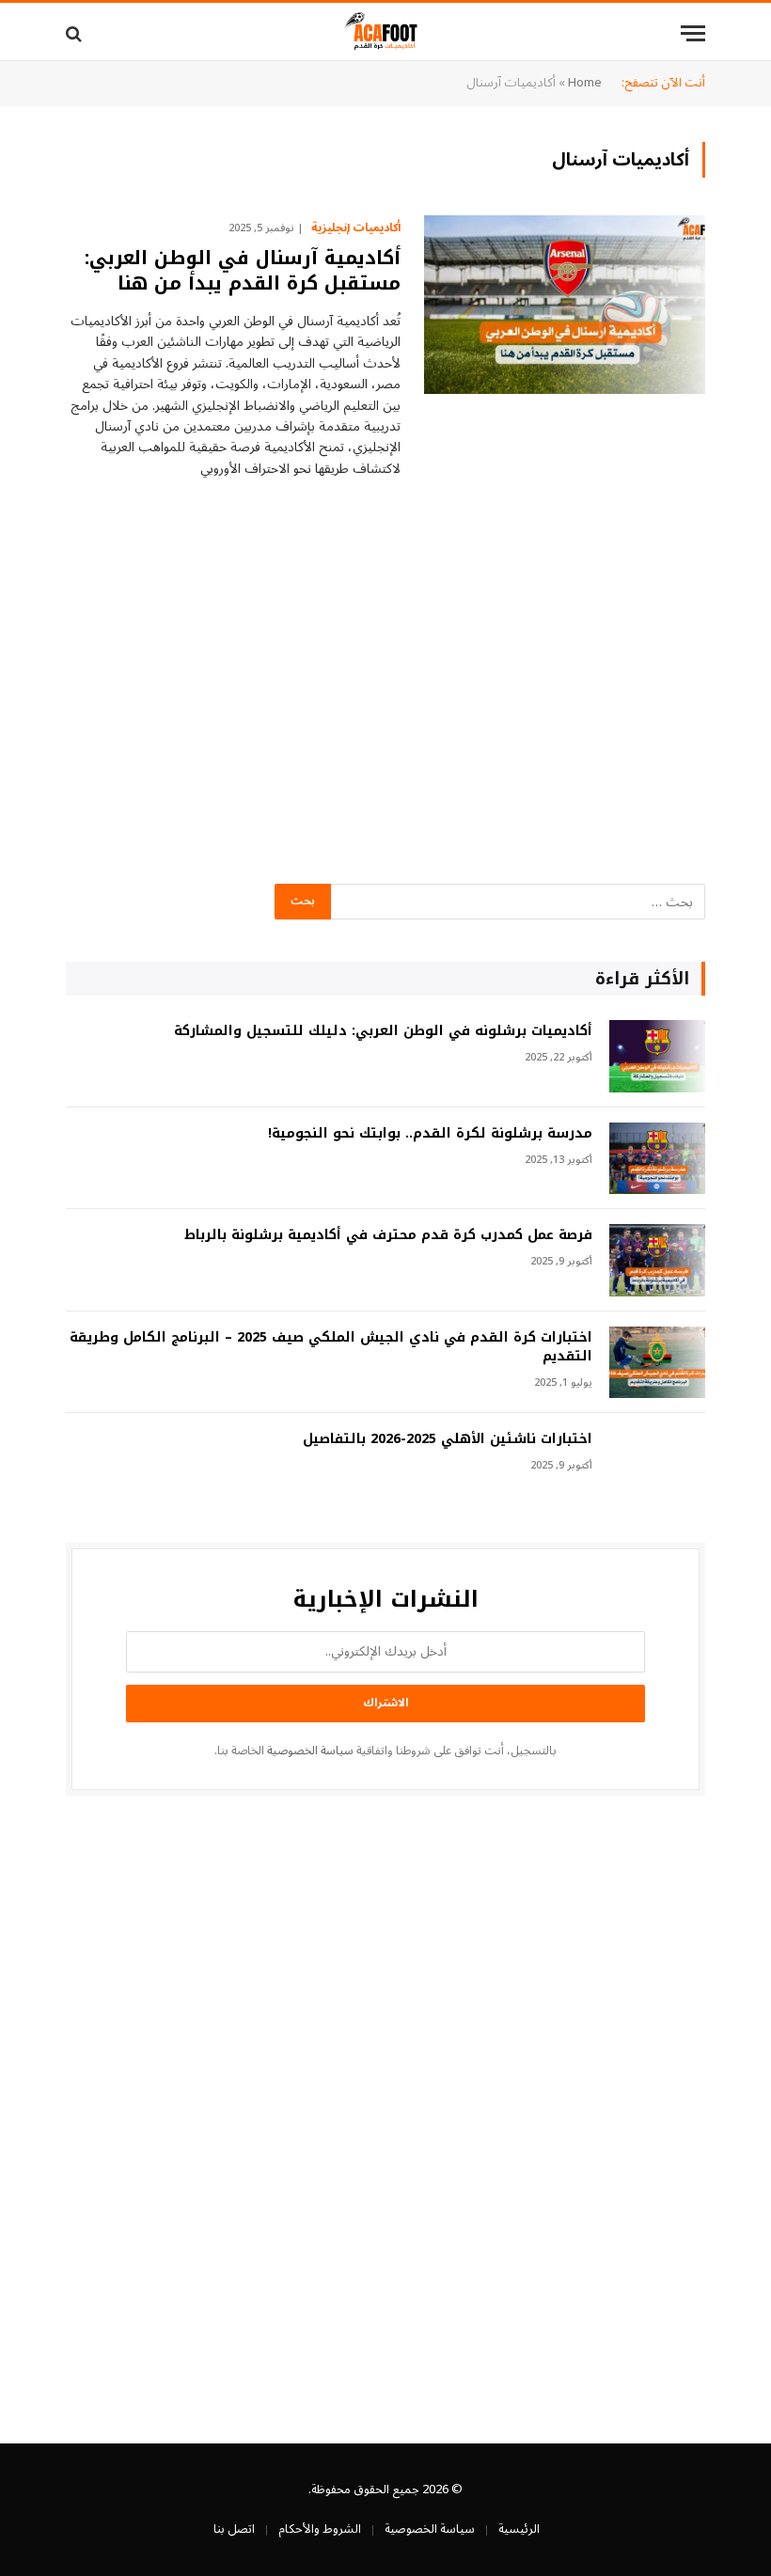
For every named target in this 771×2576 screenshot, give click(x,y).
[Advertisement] (385, 710)
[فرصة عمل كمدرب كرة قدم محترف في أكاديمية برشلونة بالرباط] (657, 1260)
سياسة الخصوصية (310, 1751)
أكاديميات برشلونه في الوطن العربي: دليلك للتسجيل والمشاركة (383, 1031)
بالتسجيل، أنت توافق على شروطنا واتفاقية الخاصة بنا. (385, 1751)
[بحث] (76, 33)
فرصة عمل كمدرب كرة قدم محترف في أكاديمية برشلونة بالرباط (388, 1235)
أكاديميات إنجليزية (356, 228)
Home (585, 83)
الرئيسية (519, 2529)
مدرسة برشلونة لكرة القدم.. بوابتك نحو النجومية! (430, 1134)
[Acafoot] (385, 33)
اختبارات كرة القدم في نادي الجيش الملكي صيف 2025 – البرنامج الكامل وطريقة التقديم (331, 1347)
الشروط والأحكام (320, 2529)
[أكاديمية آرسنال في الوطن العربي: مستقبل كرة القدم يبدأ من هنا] (565, 305)
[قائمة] (693, 33)
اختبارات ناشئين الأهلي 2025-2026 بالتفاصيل (448, 1439)
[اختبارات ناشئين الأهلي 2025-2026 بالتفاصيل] (657, 1464)
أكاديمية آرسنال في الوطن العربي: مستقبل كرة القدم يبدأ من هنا (243, 271)
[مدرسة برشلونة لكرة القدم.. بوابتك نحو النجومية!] (657, 1159)
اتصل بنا (234, 2529)
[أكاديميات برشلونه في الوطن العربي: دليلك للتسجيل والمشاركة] (657, 1056)
